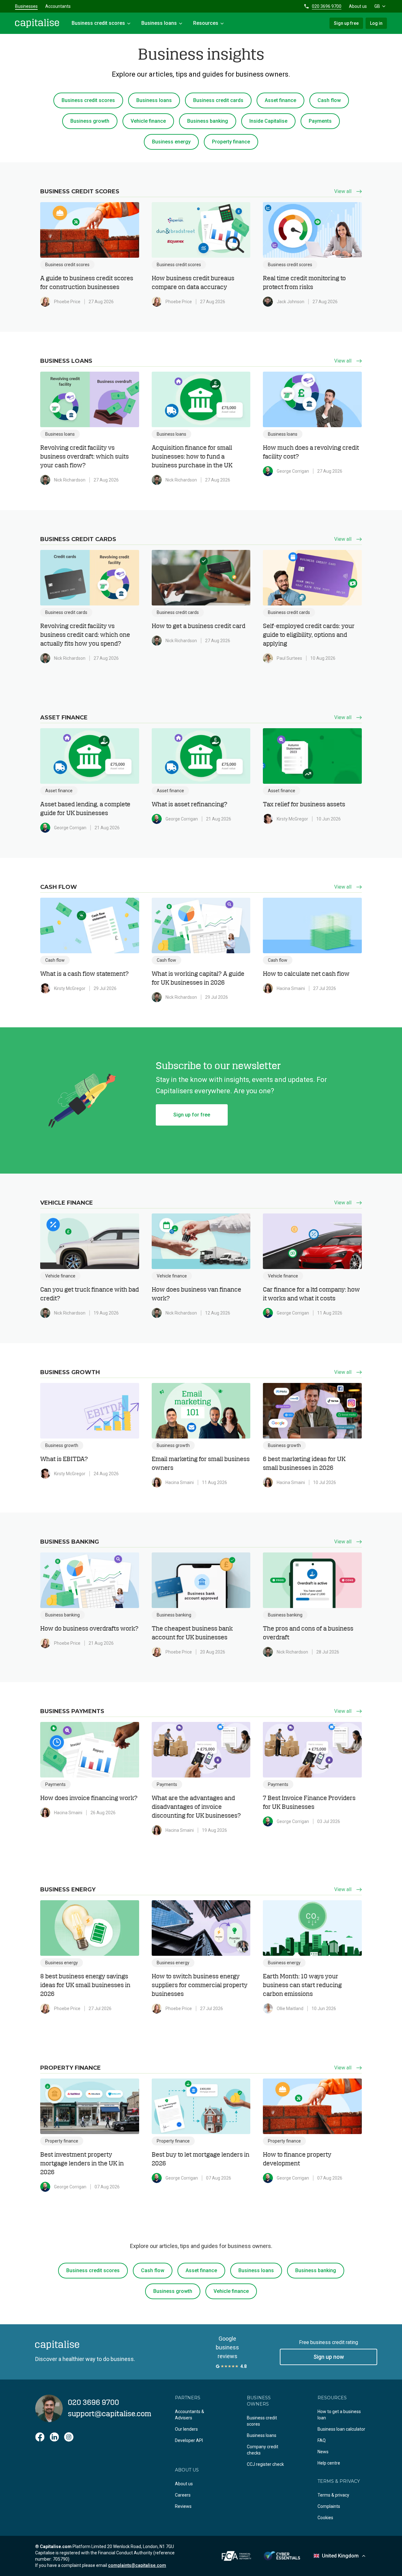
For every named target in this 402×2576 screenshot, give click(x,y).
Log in (376, 23)
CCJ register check (265, 2464)
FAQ (322, 2440)
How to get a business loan (339, 2415)
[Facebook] (40, 2437)
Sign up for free (192, 1115)
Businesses (26, 6)
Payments (320, 121)
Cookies (325, 2518)
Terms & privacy (333, 2495)
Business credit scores (88, 100)
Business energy (171, 142)
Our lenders (186, 2429)
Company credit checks (263, 2450)
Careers (183, 2495)
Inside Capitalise (268, 121)
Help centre (329, 2463)
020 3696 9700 (327, 6)
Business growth (90, 121)
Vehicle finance (148, 121)
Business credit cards (218, 100)
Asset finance (280, 100)
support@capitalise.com (110, 2414)
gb (377, 6)
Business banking (208, 121)
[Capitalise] (37, 23)
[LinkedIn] (54, 2437)
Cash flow (329, 100)
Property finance (231, 142)
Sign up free (346, 23)
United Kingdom (340, 2556)
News (323, 2452)
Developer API (189, 2440)
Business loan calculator (341, 2429)
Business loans (154, 100)
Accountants (58, 6)
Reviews (183, 2506)
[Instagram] (69, 2437)
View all (343, 191)
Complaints (329, 2506)
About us (358, 6)
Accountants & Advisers (190, 2415)
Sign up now (329, 2357)
